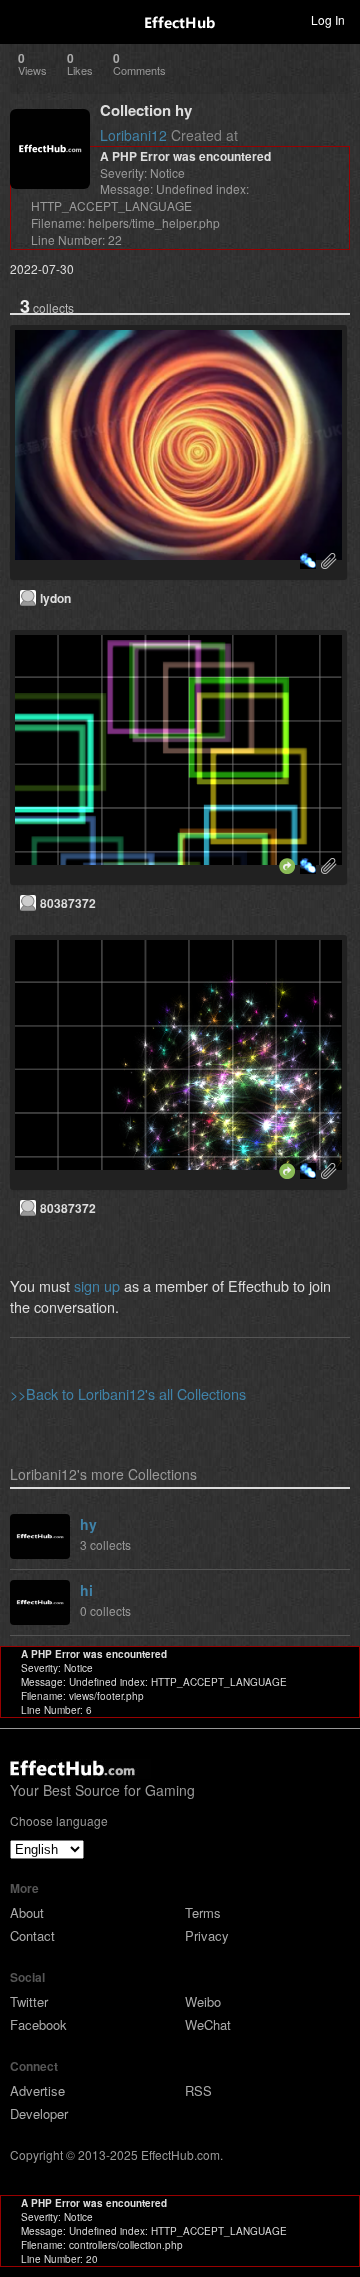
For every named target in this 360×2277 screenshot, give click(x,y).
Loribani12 (133, 135)
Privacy (207, 1935)
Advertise (37, 2090)
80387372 (68, 903)
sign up (97, 1285)
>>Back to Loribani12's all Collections (128, 1393)
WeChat (208, 2024)
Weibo (203, 2001)
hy (88, 1524)
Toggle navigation (24, 19)
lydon (55, 598)
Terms (203, 1912)
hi (86, 1590)
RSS (198, 2090)
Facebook (38, 2024)
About (27, 1912)
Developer (39, 2113)
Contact (32, 1935)
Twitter (29, 2001)
